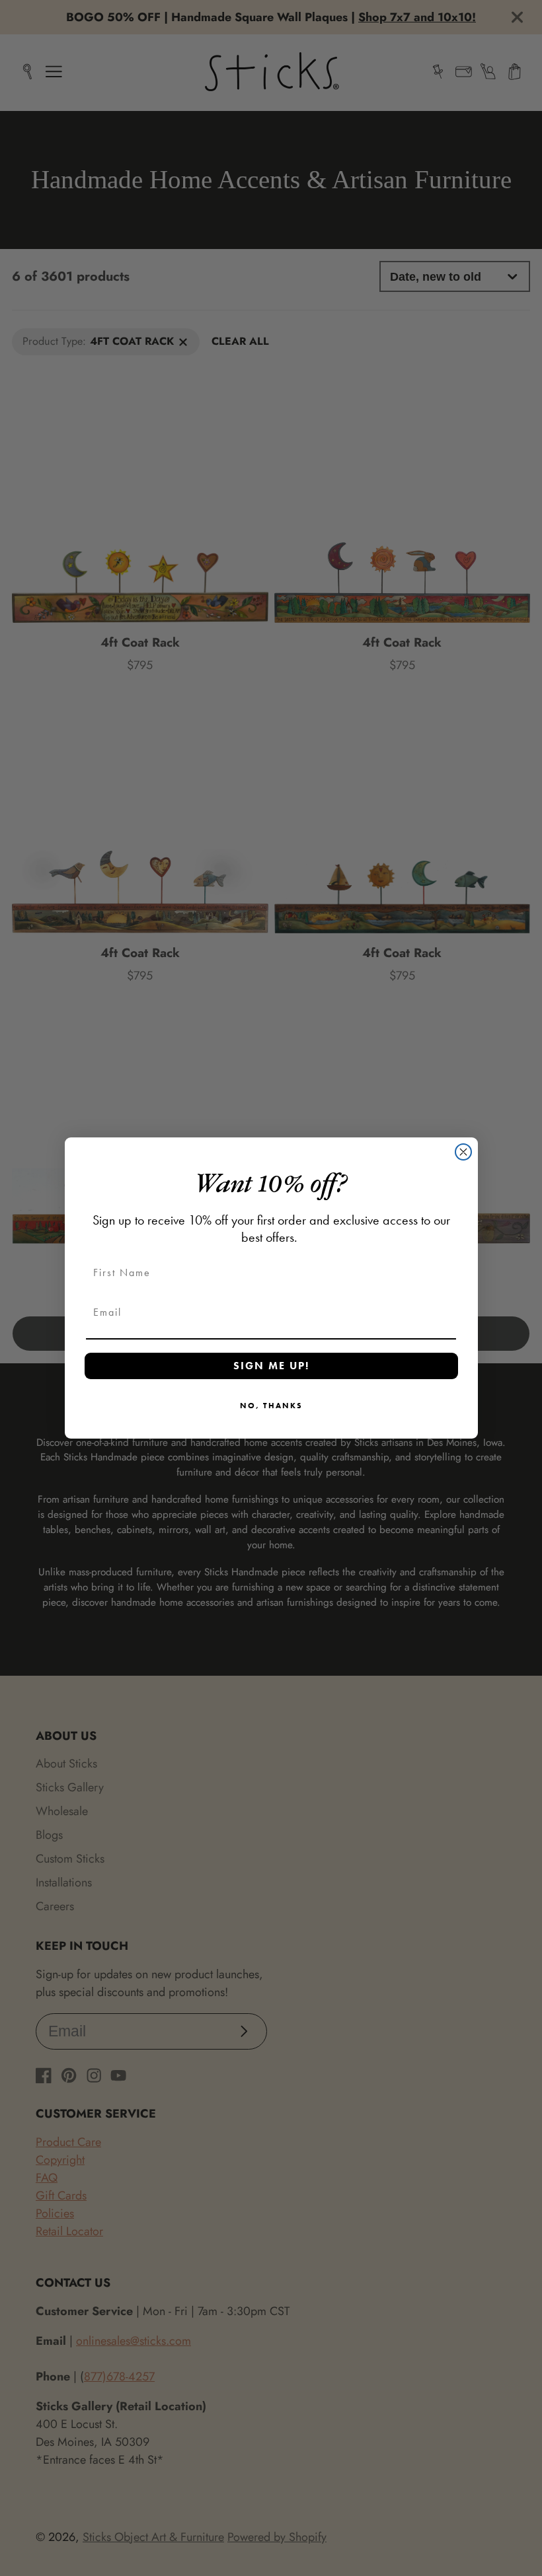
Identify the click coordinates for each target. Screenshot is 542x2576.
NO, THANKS (271, 1406)
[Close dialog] (463, 1152)
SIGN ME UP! (271, 1366)
